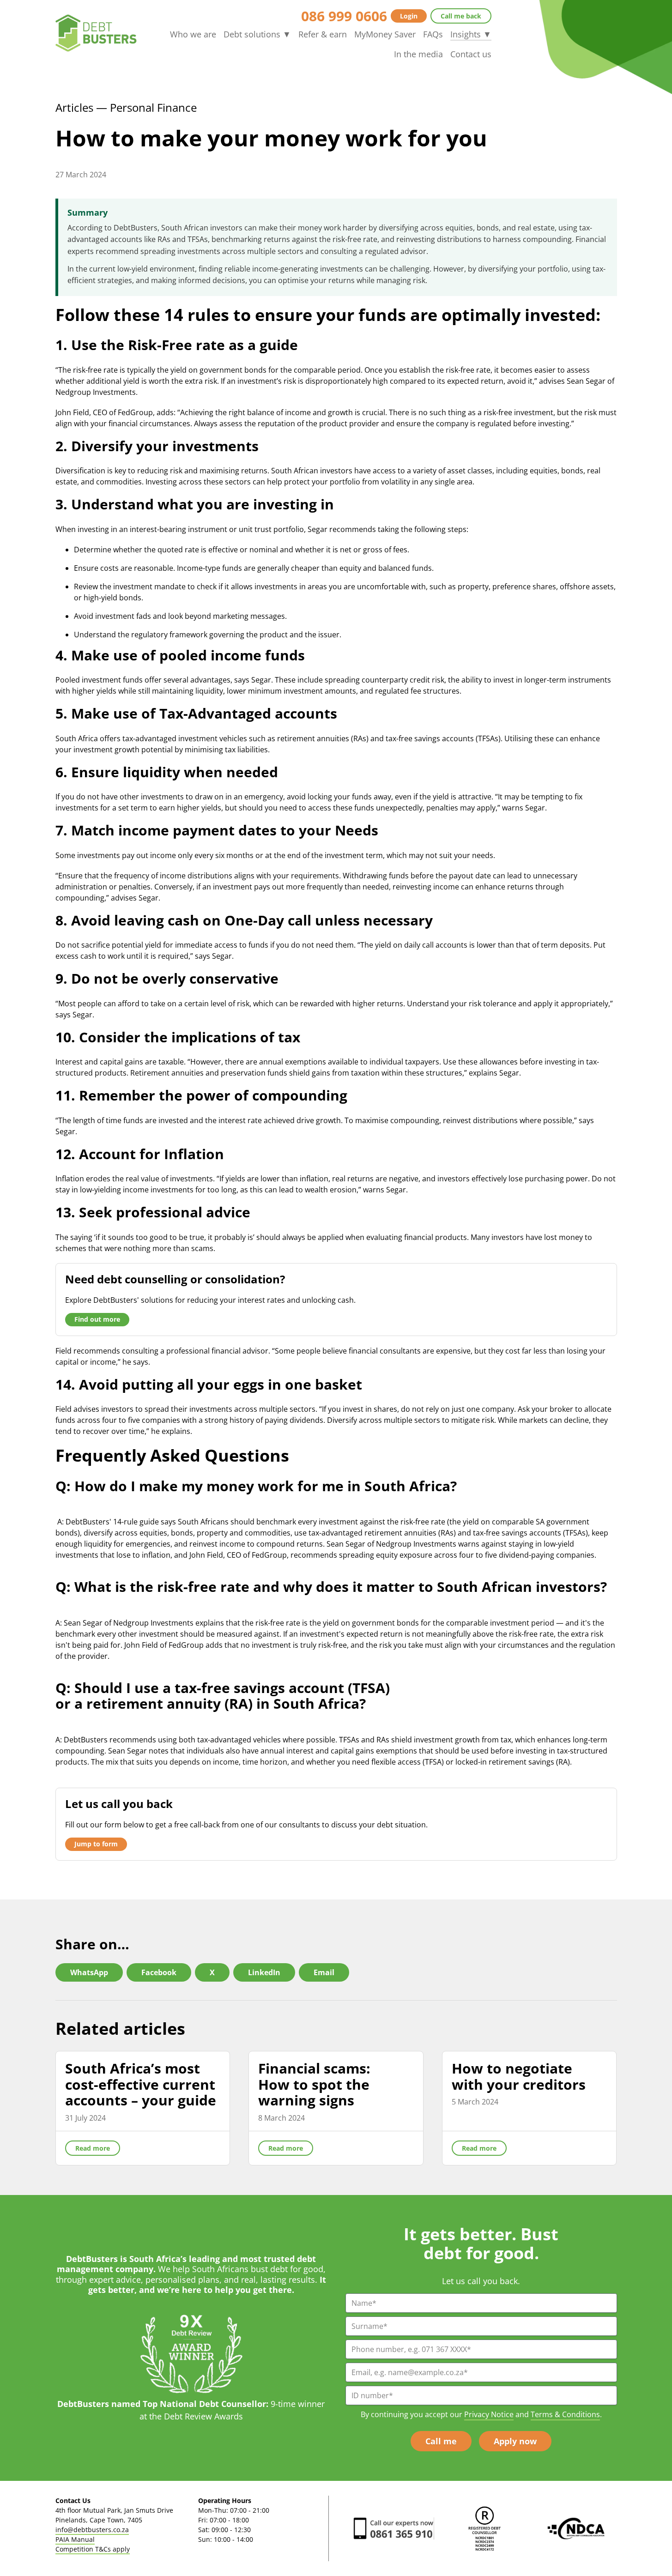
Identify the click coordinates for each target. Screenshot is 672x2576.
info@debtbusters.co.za (92, 2530)
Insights (471, 34)
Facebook (159, 1972)
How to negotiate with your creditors (519, 2076)
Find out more (97, 1319)
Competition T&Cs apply (93, 2549)
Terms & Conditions (565, 2414)
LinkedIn (264, 1972)
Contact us (471, 54)
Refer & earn (323, 34)
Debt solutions (257, 34)
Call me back (461, 16)
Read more (93, 2148)
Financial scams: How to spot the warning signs (314, 2084)
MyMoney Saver (385, 34)
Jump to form (96, 1844)
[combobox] (336, 1470)
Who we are (193, 34)
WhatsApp (89, 1972)
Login (409, 16)
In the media (418, 54)
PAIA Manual (75, 2539)
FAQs (433, 34)
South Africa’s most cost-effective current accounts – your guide (141, 2084)
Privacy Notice (489, 2414)
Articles (74, 107)
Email (324, 1972)
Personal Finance (153, 107)
